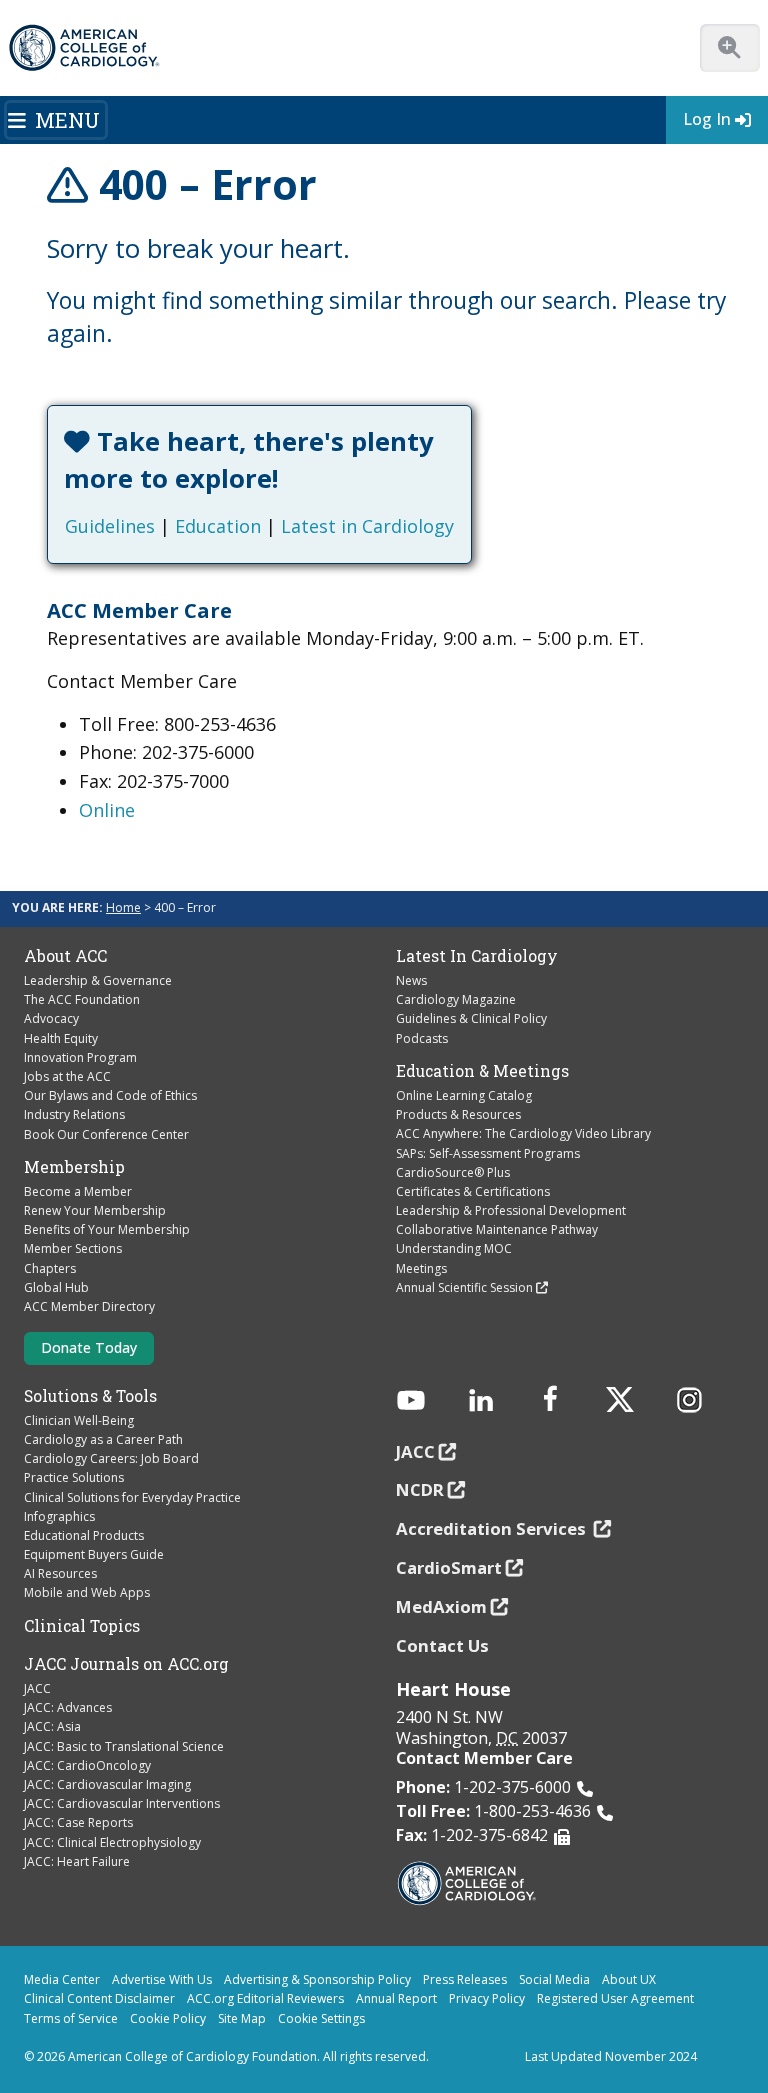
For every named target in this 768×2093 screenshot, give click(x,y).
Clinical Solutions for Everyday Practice (132, 1497)
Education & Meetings (482, 1071)
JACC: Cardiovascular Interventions (122, 1803)
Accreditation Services (493, 1528)
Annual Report (396, 1998)
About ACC (65, 956)
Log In (707, 119)
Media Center (62, 1979)
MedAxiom (441, 1606)
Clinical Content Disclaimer (99, 1998)
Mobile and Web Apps (87, 1592)
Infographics (59, 1516)
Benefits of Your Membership (107, 1229)
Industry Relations (74, 1114)
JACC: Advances (68, 1707)
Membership (74, 1167)
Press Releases (465, 1979)
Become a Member (78, 1191)
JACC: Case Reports (78, 1822)
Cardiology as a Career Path (103, 1439)
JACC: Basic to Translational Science (124, 1746)
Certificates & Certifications (473, 1191)
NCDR (420, 1489)
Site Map (242, 2018)
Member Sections (73, 1248)
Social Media (554, 1979)
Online (107, 810)
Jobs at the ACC (67, 1076)
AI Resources (60, 1573)
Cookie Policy (168, 2018)
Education (218, 526)
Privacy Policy (487, 1998)
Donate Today (89, 1347)
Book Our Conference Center (106, 1134)
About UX (629, 1979)
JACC (37, 1688)
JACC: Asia (52, 1726)
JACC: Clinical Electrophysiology (112, 1842)
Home (123, 907)
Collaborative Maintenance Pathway (497, 1229)
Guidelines (110, 526)
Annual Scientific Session (464, 1287)
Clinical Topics (82, 1626)
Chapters (50, 1268)
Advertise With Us (162, 1979)
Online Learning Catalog (464, 1095)
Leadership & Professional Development (511, 1210)
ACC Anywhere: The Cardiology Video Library (523, 1133)
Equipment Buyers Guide (94, 1554)
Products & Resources (458, 1114)
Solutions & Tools (90, 1396)
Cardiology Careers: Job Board (111, 1458)
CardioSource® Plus (453, 1172)
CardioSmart (449, 1567)
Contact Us (442, 1645)
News (411, 980)
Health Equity (61, 1038)
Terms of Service (71, 2018)
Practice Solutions (74, 1477)
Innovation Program (80, 1057)
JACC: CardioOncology (87, 1765)
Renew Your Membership (95, 1210)
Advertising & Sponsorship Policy (317, 1979)
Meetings (421, 1268)
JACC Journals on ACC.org (126, 1664)
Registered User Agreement (615, 1998)
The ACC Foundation (82, 999)
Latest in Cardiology (367, 526)
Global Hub (56, 1287)
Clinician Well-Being (79, 1420)
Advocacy (51, 1018)
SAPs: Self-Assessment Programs (488, 1153)
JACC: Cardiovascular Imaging (107, 1784)
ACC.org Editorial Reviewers (265, 1998)
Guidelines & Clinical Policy (471, 1018)
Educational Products (84, 1535)
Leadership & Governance (98, 980)
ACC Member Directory (89, 1306)
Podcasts (422, 1038)
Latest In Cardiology (477, 956)
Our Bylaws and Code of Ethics (110, 1095)
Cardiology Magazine (456, 999)
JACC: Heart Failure (77, 1861)
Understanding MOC (454, 1248)
